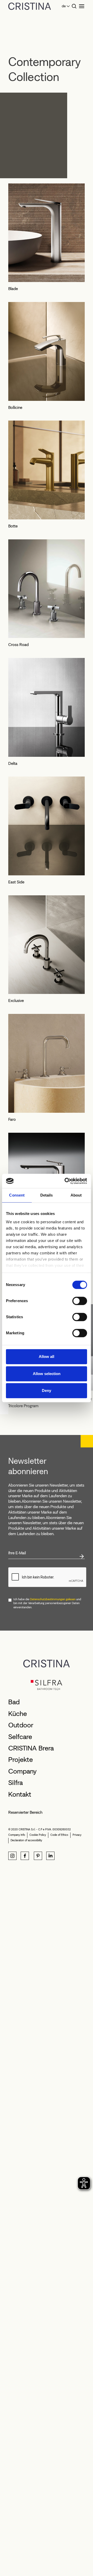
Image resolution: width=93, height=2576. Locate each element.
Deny (47, 1390)
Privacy (77, 1835)
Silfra (16, 1783)
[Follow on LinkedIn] (50, 1856)
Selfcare (20, 1737)
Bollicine (15, 407)
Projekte (21, 1760)
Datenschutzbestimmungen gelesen (53, 1599)
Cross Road (18, 645)
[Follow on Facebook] (25, 1856)
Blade (13, 289)
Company (22, 1771)
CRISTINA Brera (31, 1748)
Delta (13, 763)
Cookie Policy (38, 1835)
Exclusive (16, 1001)
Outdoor (21, 1725)
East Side (16, 882)
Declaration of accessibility (26, 1840)
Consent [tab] (17, 1195)
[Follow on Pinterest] (38, 1856)
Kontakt (20, 1794)
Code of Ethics (59, 1835)
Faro (12, 1119)
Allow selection (47, 1374)
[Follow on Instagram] (12, 1856)
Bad (14, 1702)
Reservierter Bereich (25, 1812)
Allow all (47, 1356)
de (64, 6)
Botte (13, 526)
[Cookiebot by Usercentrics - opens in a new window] (66, 1181)
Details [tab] (47, 1195)
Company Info (17, 1835)
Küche (18, 1714)
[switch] (80, 1301)
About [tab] (76, 1195)
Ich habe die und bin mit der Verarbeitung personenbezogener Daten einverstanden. (47, 1603)
